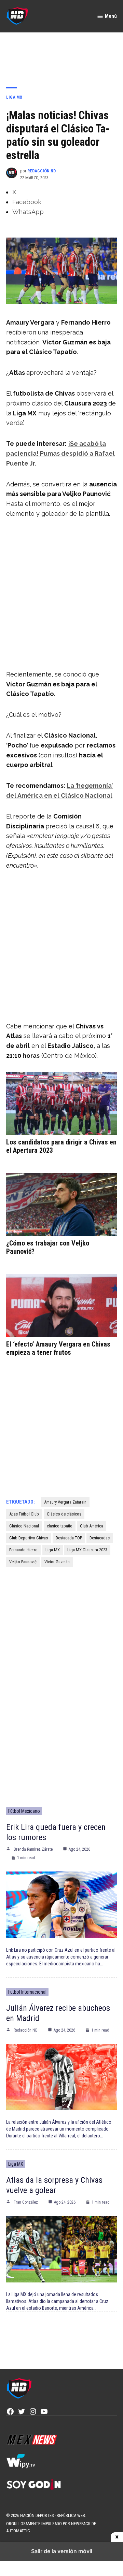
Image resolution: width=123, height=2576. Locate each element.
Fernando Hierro (23, 1550)
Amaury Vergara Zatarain (65, 1502)
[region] (61, 55)
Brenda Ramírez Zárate (33, 1849)
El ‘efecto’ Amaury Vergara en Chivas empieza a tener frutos (58, 1348)
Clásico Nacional (24, 1526)
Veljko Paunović (23, 1562)
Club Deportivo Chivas (29, 1538)
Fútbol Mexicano (24, 1811)
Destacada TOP (69, 1538)
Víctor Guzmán (57, 1562)
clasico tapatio (60, 1526)
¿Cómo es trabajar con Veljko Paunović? (48, 1247)
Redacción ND (42, 171)
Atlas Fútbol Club (24, 1514)
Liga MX (14, 97)
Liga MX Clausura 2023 (87, 1550)
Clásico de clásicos (64, 1514)
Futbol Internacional (27, 1992)
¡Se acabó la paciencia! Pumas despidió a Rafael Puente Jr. (60, 453)
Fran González (26, 2202)
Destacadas (100, 1538)
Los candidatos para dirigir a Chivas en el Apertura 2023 (61, 1146)
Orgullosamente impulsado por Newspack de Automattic (51, 2527)
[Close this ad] (117, 2537)
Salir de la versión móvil (62, 2551)
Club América (92, 1526)
